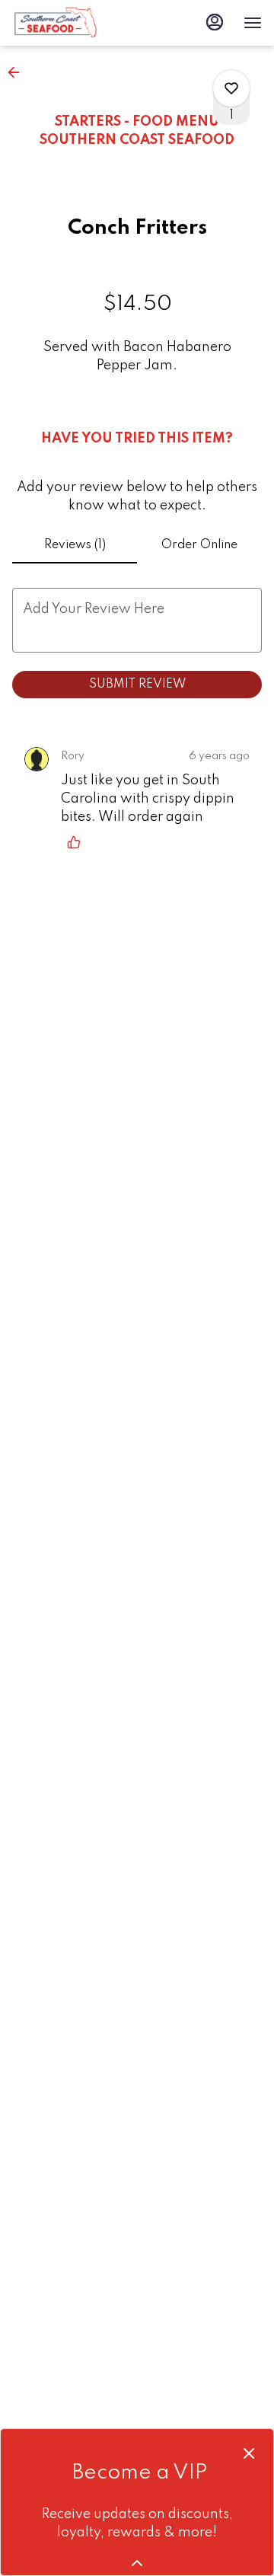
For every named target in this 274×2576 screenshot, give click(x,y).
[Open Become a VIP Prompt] (137, 2563)
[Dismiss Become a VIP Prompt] (249, 2453)
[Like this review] (78, 842)
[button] (18, 72)
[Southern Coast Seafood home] (81, 23)
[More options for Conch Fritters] (231, 88)
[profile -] (215, 22)
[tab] (75, 545)
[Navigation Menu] (253, 23)
